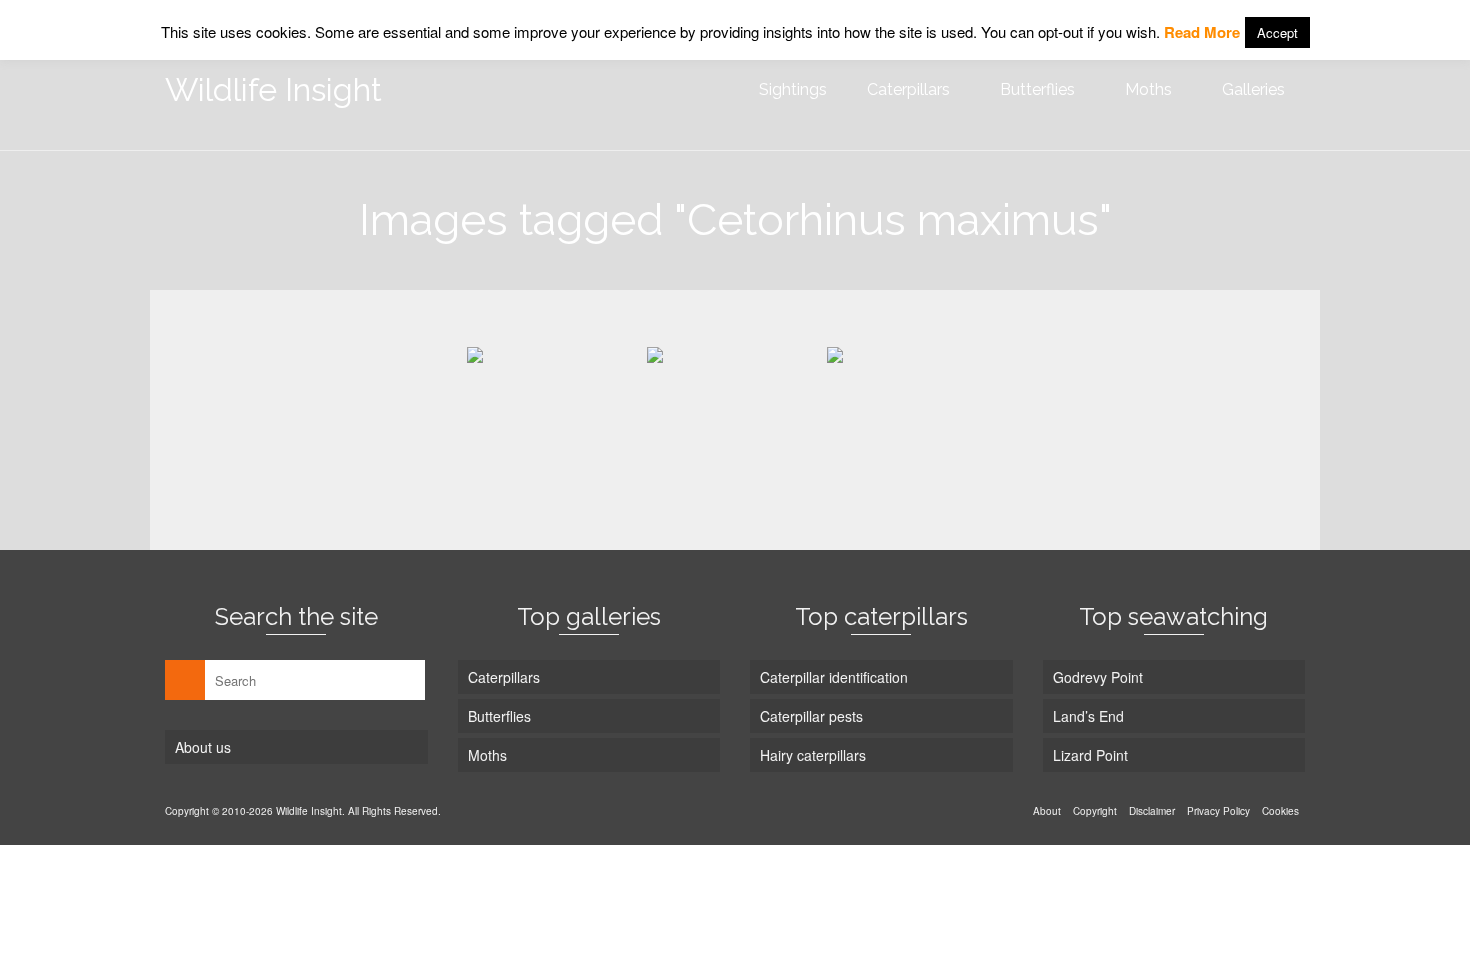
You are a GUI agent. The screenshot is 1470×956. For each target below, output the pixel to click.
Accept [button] (1277, 32)
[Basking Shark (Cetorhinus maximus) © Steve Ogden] (555, 412)
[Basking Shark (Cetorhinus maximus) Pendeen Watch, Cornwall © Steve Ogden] (915, 412)
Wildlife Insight (273, 89)
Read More (1202, 32)
